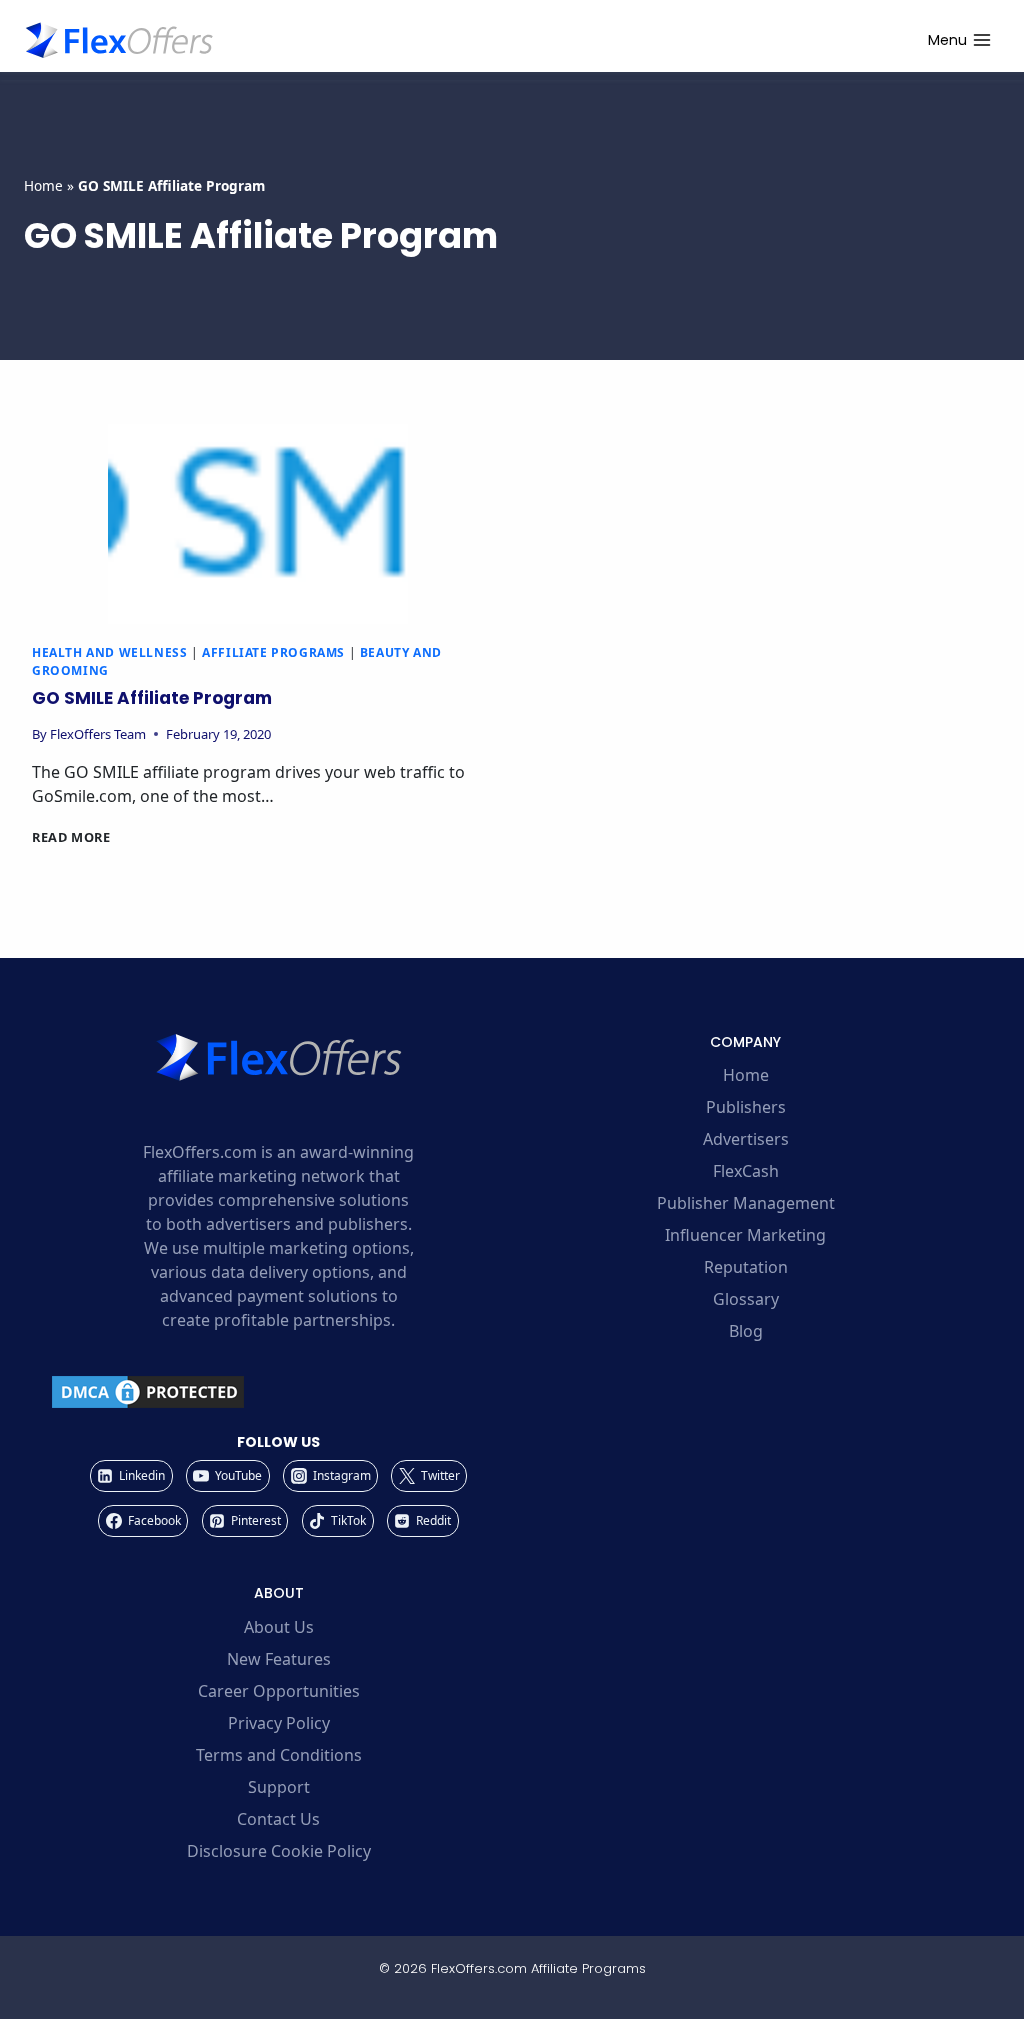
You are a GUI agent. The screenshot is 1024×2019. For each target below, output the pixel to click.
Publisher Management (746, 1203)
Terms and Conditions (279, 1755)
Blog (746, 1331)
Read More (71, 837)
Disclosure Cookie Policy (279, 1851)
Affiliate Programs (273, 652)
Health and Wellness (109, 652)
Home (43, 185)
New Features (279, 1659)
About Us (279, 1627)
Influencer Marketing (745, 1235)
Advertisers (746, 1139)
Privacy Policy (279, 1723)
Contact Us (278, 1819)
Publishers (746, 1107)
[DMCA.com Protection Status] (278, 1392)
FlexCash (746, 1171)
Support (279, 1787)
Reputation (746, 1267)
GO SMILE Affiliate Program (152, 698)
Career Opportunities (279, 1691)
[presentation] (258, 524)
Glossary (746, 1299)
